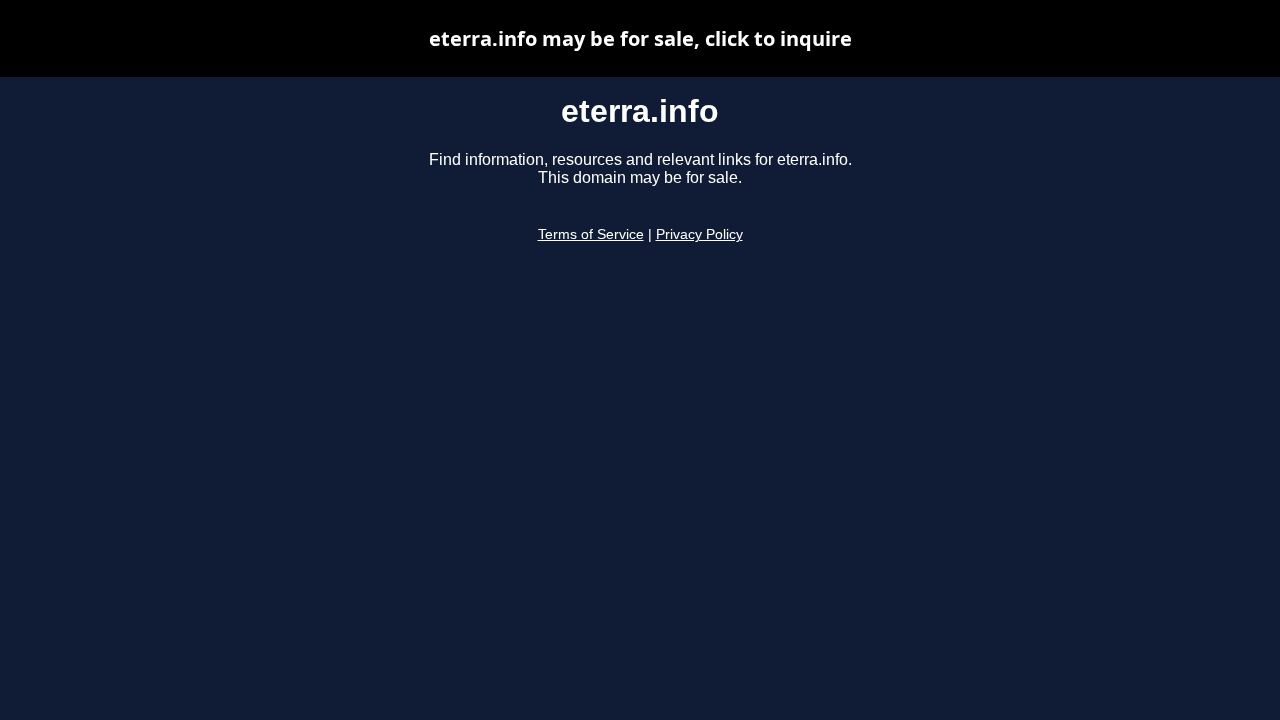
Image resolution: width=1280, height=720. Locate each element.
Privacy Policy (699, 234)
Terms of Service (591, 234)
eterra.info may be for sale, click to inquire (640, 38)
